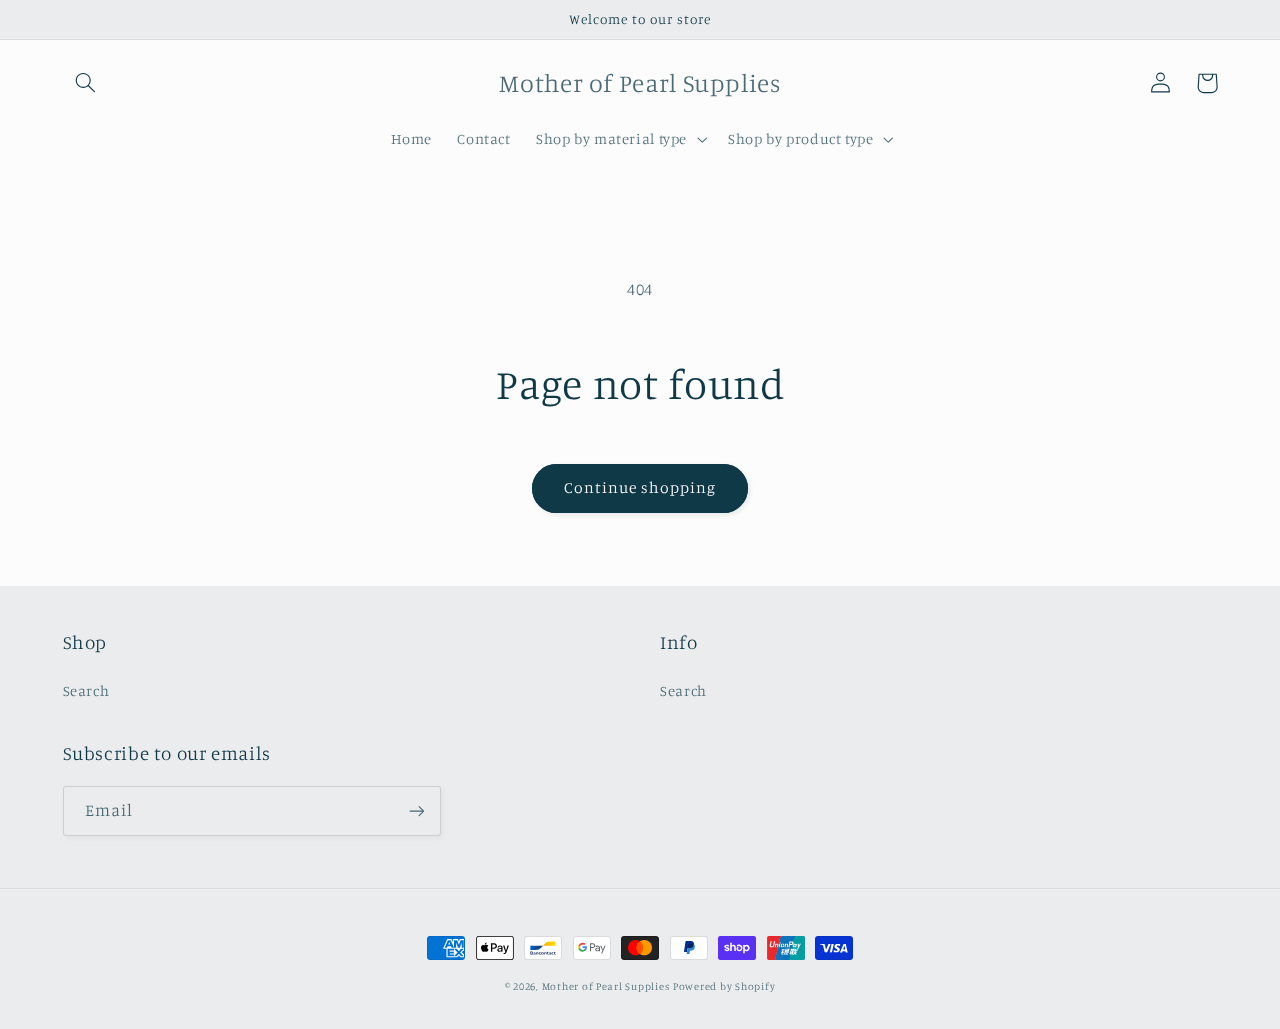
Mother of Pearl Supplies (606, 986)
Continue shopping (640, 487)
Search (86, 690)
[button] (86, 83)
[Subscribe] (416, 810)
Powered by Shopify (724, 986)
